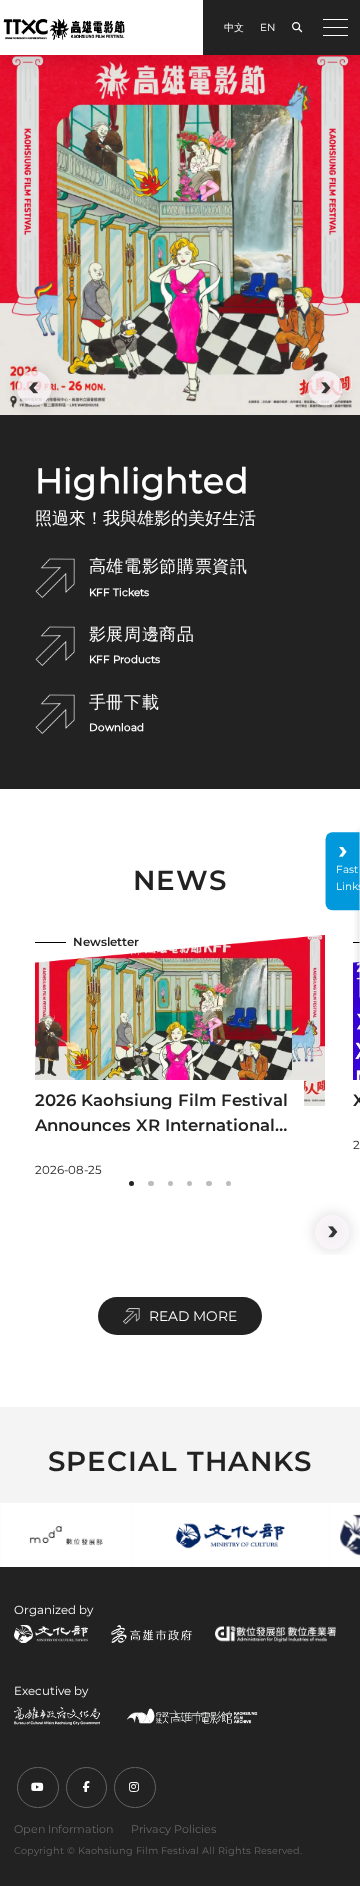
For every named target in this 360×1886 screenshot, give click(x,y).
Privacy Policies (173, 1829)
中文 (234, 27)
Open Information (63, 1829)
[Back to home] (64, 28)
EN (267, 27)
